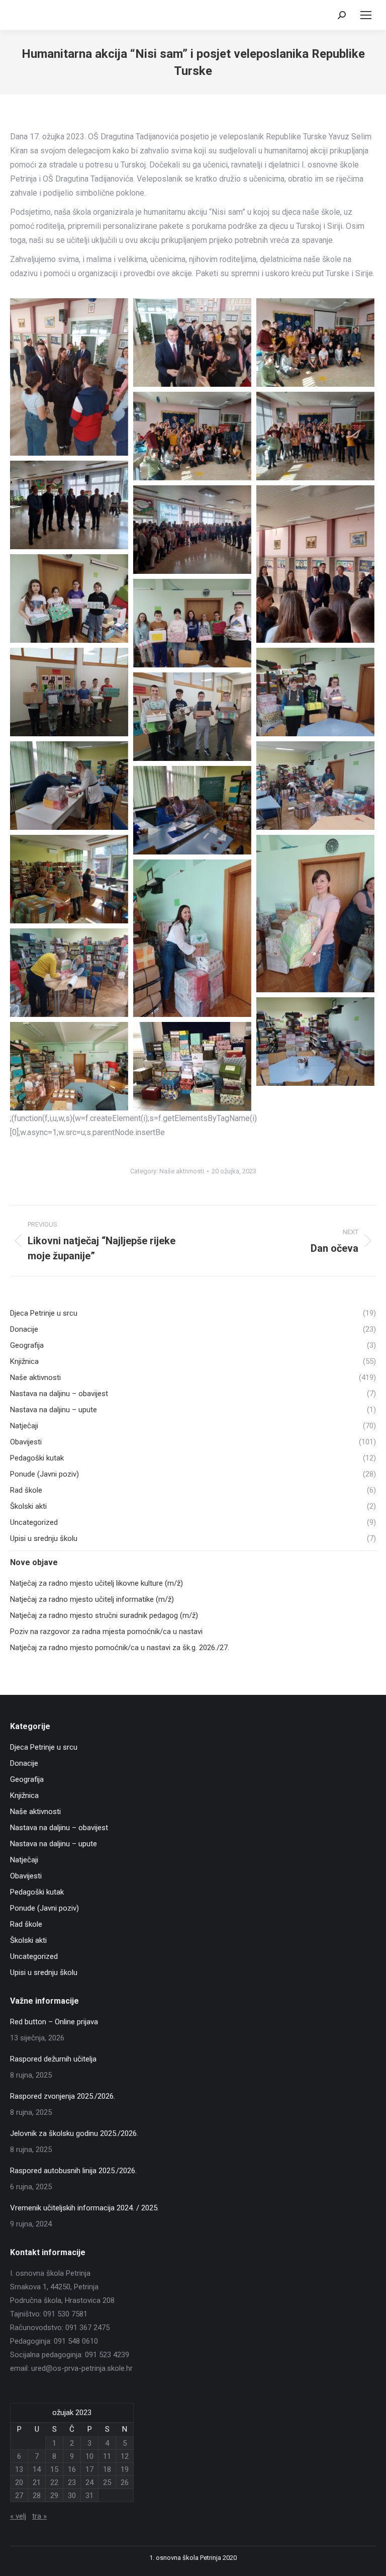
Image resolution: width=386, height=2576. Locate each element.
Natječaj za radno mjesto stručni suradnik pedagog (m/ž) (104, 1615)
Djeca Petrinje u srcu (44, 1747)
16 (72, 2469)
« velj (18, 2516)
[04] (192, 436)
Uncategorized (34, 1956)
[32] (69, 1066)
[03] (315, 342)
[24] (69, 879)
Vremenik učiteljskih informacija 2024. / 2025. (84, 2208)
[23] (192, 810)
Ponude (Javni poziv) (44, 1908)
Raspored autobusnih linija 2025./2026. (73, 2171)
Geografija (27, 1779)
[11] (69, 598)
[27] (69, 973)
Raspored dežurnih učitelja (53, 2059)
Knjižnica (24, 1795)
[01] (69, 377)
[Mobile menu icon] (366, 15)
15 (54, 2469)
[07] (192, 530)
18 (107, 2469)
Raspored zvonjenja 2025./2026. (63, 2096)
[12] (192, 623)
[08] (315, 564)
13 (19, 2469)
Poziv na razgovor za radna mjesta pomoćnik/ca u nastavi (106, 1632)
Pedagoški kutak (37, 1892)
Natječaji (24, 1860)
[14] (315, 692)
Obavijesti (26, 1876)
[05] (315, 436)
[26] (192, 938)
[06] (69, 505)
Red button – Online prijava (54, 2022)
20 (19, 2482)
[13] (69, 692)
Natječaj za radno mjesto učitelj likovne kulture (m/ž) (96, 1583)
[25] (315, 914)
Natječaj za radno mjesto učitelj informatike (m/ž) (92, 1599)
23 (72, 2482)
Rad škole (26, 1924)
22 (54, 2482)
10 (89, 2456)
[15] (192, 717)
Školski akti (28, 1940)
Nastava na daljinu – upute (54, 1844)
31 (89, 2496)
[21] (69, 786)
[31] (315, 1042)
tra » (39, 2516)
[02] (192, 342)
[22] (315, 786)
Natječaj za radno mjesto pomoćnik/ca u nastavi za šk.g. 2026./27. (120, 1648)
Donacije (24, 1763)
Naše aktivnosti (182, 1171)
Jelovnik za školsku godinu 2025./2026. (74, 2133)
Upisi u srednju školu (44, 1972)
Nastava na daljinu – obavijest (59, 1828)
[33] (192, 1066)
